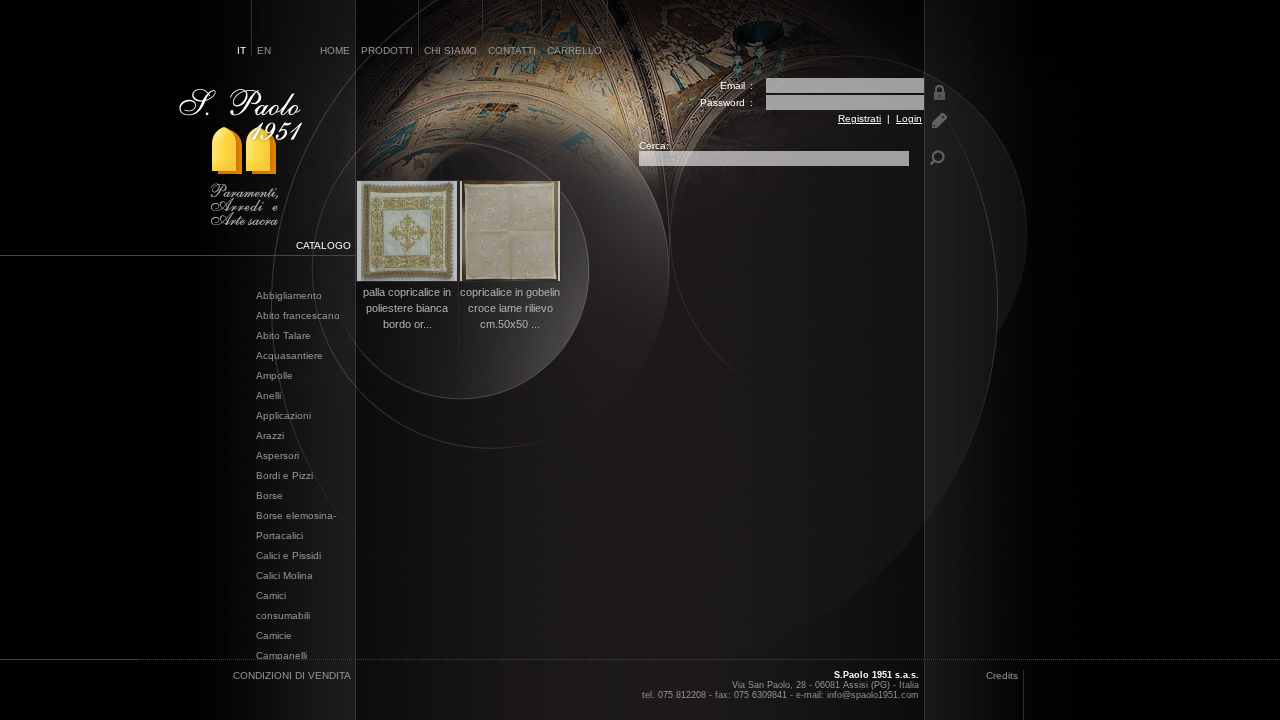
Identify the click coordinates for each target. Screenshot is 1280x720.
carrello (574, 50)
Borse (269, 495)
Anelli (268, 395)
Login (909, 118)
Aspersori (277, 455)
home (335, 50)
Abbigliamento (289, 295)
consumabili (283, 615)
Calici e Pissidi (288, 555)
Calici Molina (284, 575)
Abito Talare (283, 335)
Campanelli (281, 655)
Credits (1002, 675)
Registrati (859, 118)
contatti (512, 50)
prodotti (387, 50)
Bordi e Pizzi (284, 475)
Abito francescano (298, 315)
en (264, 50)
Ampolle (274, 375)
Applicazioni (283, 415)
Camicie (274, 635)
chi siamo (450, 50)
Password (722, 102)
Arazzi (270, 435)
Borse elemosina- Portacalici (296, 525)
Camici (271, 595)
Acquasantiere (289, 355)
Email (732, 85)
